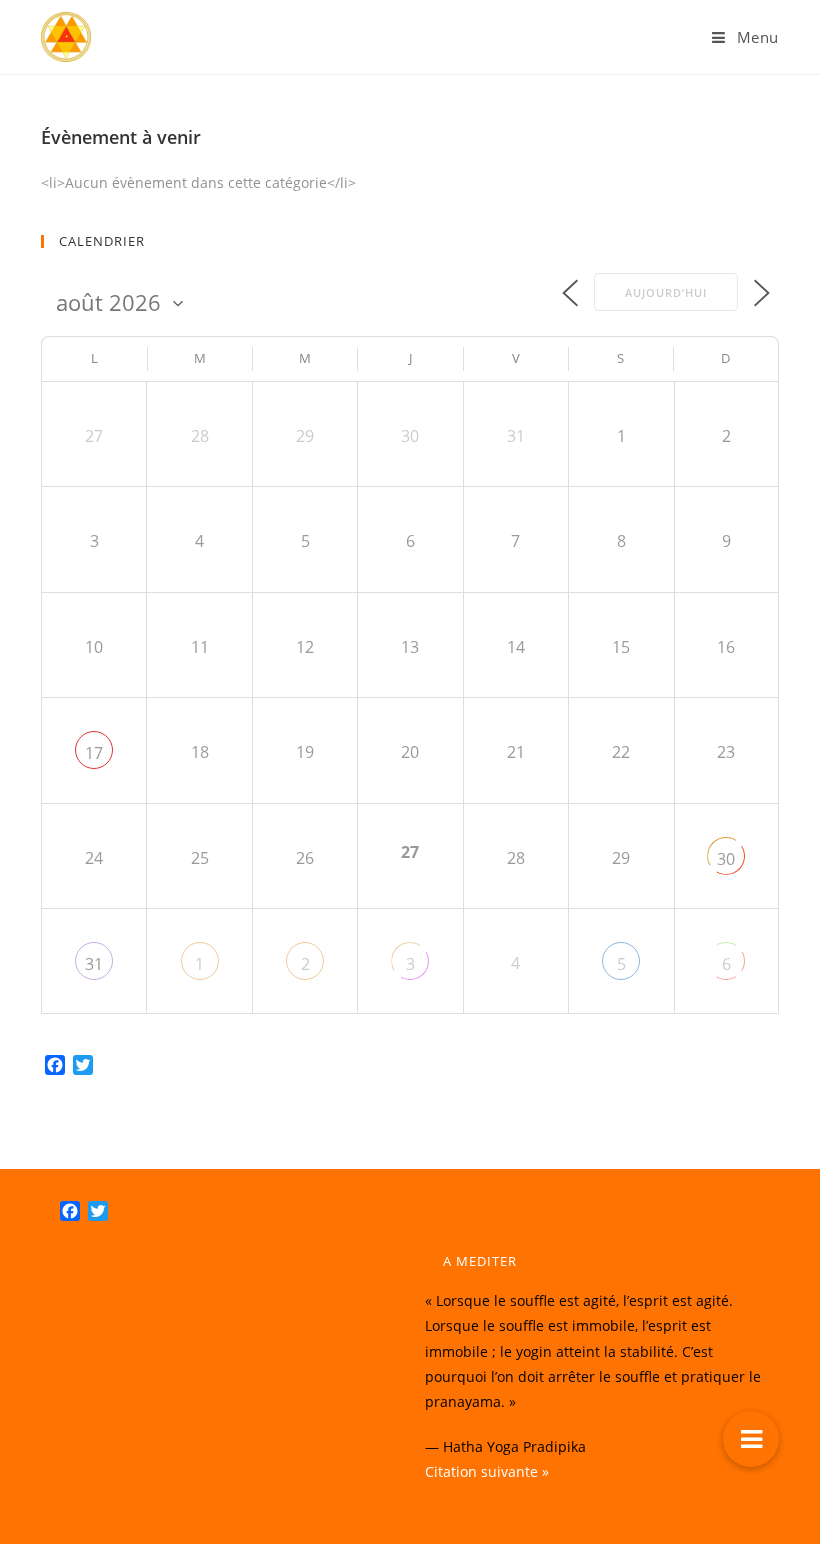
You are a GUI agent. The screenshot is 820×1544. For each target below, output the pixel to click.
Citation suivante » (487, 1471)
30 (726, 859)
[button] (751, 1439)
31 (94, 964)
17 (94, 753)
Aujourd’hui (666, 292)
